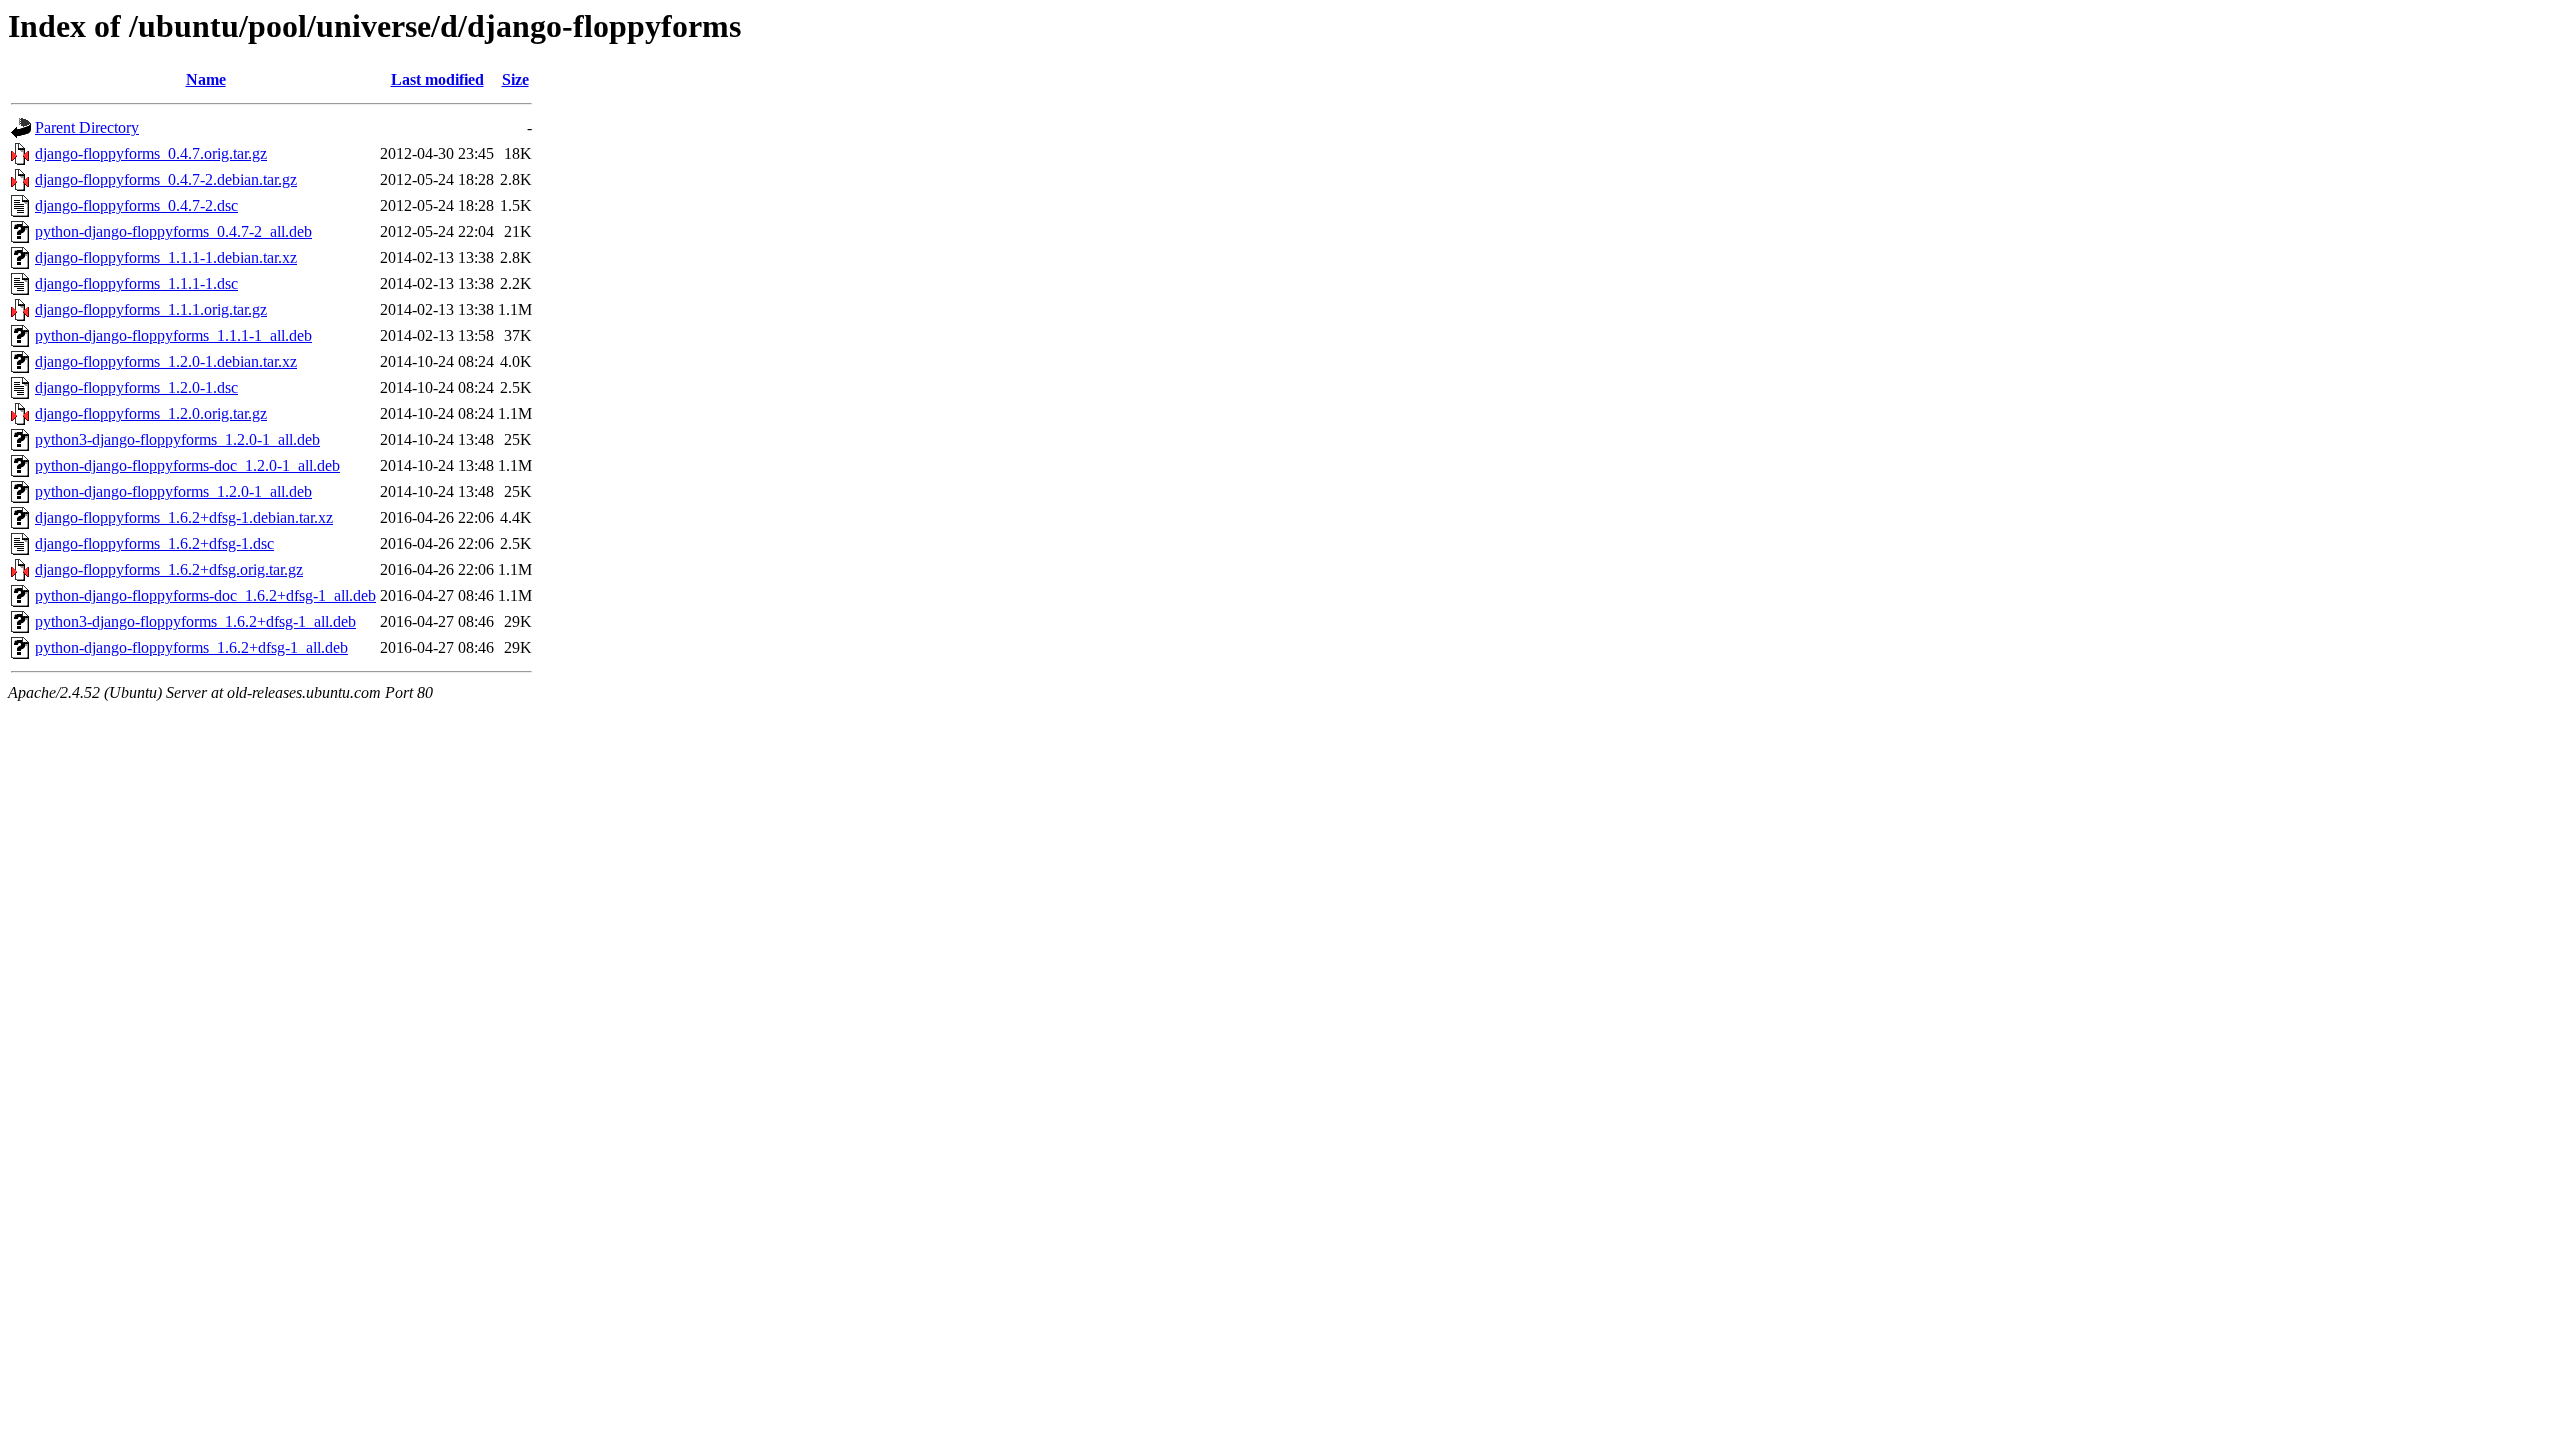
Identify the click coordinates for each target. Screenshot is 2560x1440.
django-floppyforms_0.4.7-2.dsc (136, 205)
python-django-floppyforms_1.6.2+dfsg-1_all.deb (191, 647)
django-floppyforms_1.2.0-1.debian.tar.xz (166, 361)
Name (206, 79)
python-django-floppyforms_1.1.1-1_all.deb (173, 335)
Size (515, 79)
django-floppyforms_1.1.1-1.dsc (136, 283)
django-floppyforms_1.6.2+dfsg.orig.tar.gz (169, 569)
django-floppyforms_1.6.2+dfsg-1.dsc (154, 543)
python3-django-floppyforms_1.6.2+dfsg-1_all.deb (195, 621)
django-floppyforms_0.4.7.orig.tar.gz (151, 153)
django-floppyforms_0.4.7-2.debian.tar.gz (166, 179)
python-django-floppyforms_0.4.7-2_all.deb (173, 231)
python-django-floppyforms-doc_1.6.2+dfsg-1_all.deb (205, 595)
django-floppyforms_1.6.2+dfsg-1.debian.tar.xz (184, 517)
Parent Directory (87, 127)
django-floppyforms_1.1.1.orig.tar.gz (151, 309)
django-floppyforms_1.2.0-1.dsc (136, 387)
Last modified (437, 79)
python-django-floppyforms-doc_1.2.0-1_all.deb (187, 465)
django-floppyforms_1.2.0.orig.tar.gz (151, 413)
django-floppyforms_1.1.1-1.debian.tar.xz (166, 257)
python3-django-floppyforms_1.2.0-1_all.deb (177, 439)
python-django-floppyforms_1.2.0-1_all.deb (173, 491)
